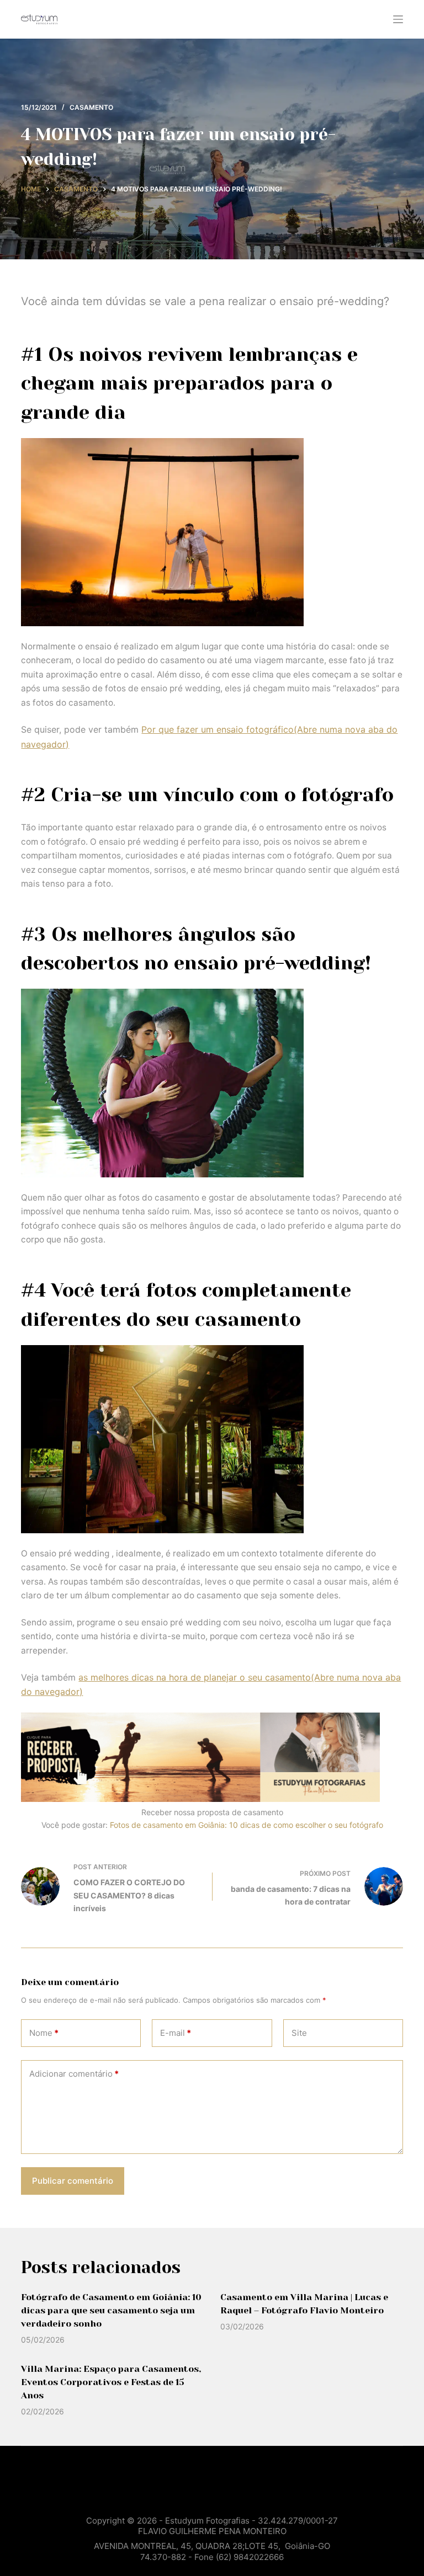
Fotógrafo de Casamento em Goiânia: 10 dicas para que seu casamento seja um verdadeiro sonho (111, 2310)
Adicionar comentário (74, 2074)
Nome (44, 2033)
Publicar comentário (73, 2181)
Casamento (91, 107)
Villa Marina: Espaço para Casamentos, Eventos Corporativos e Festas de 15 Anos (111, 2382)
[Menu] (398, 19)
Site (299, 2033)
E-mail (176, 2033)
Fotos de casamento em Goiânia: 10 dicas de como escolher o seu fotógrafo (247, 1825)
